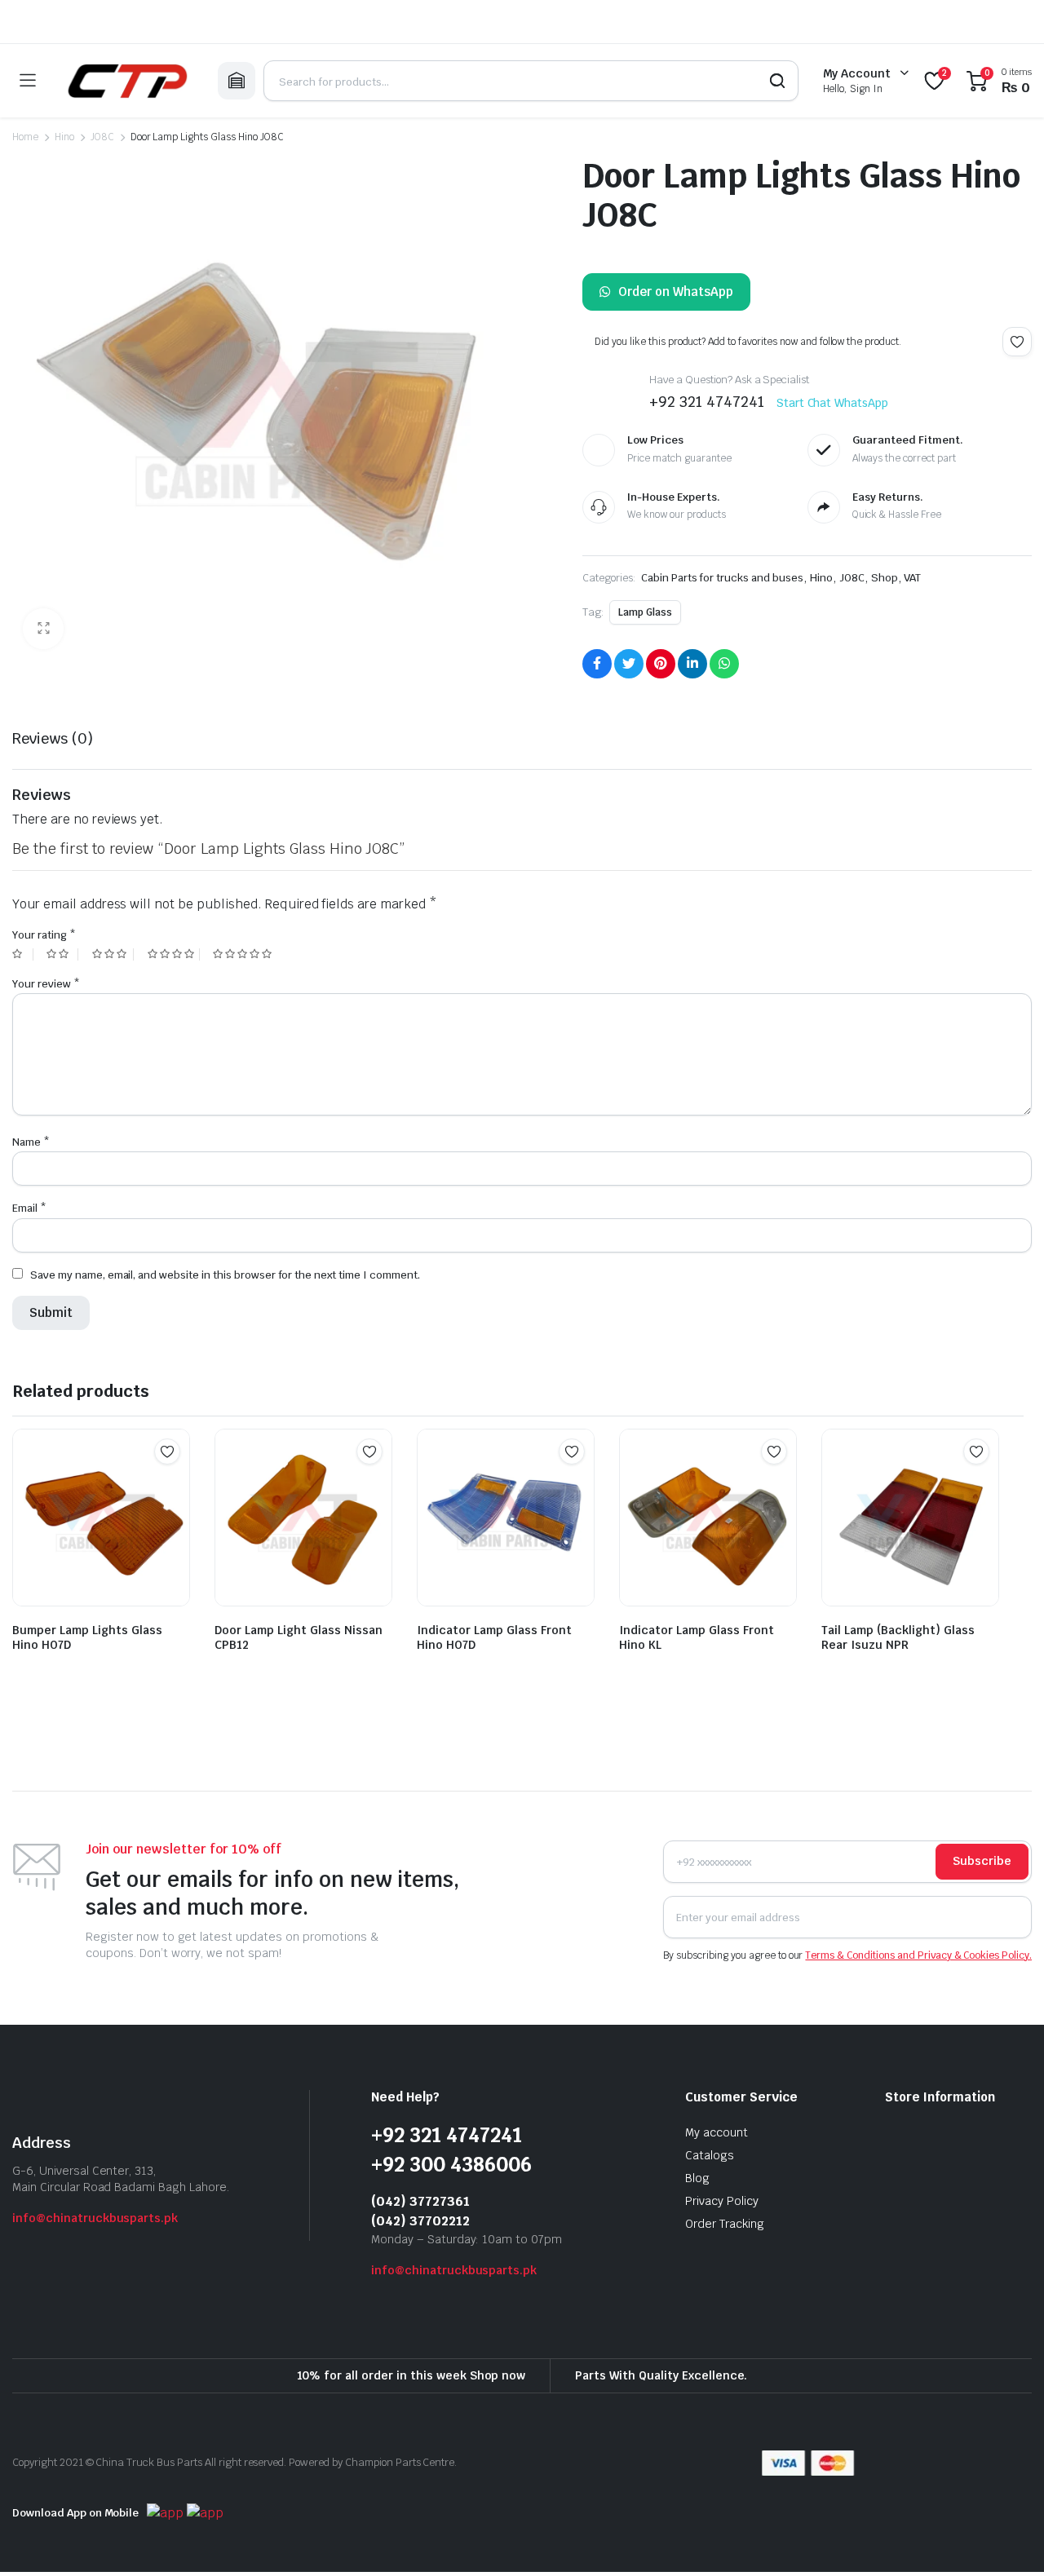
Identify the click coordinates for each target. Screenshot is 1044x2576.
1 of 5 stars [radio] (23, 954)
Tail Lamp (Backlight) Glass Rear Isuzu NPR (898, 1637)
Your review (46, 984)
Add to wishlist (1017, 342)
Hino (64, 137)
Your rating (44, 935)
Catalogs (710, 2155)
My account (717, 2132)
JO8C (102, 137)
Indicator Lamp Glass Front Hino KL (697, 1637)
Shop (885, 578)
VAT (912, 578)
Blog (697, 2178)
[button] (43, 629)
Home (25, 137)
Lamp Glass (645, 612)
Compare (175, 1483)
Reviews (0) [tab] (53, 738)
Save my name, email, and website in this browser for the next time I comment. (225, 1275)
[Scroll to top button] (1007, 2539)
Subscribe (982, 1861)
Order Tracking (725, 2224)
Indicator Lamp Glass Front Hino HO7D (494, 1637)
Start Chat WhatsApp (832, 403)
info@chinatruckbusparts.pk (95, 2218)
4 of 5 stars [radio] (174, 954)
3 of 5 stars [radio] (113, 954)
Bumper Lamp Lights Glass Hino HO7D (87, 1637)
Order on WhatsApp (676, 292)
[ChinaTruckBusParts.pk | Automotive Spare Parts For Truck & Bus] (126, 81)
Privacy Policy (722, 2201)
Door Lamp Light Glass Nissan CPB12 (299, 1637)
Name (31, 1142)
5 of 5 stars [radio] (244, 954)
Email (29, 1208)
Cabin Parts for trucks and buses (722, 578)
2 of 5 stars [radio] (62, 954)
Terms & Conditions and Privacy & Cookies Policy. (918, 1955)
